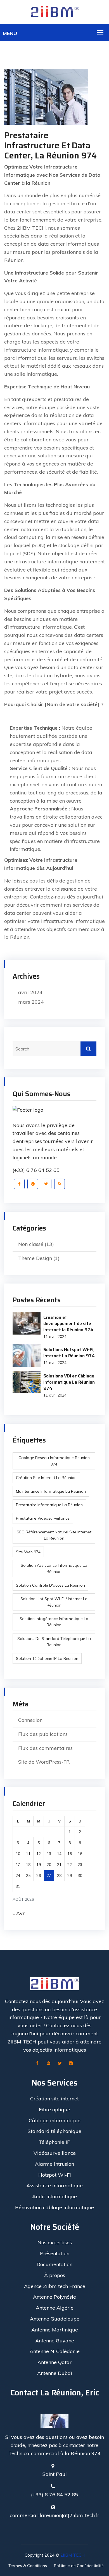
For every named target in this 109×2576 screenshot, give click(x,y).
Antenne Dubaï (54, 2373)
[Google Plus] (33, 1184)
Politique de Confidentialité (79, 2566)
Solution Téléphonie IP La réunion (47, 1658)
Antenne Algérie (55, 2308)
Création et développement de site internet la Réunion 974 (68, 1323)
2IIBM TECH (73, 2555)
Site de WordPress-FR (44, 1762)
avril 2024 (30, 992)
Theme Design (35, 1258)
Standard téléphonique (54, 2131)
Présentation (55, 2253)
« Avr (19, 1913)
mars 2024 (31, 1002)
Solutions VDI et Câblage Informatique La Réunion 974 (69, 1382)
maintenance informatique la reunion (51, 1491)
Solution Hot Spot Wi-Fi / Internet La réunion (54, 1602)
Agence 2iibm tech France (55, 2286)
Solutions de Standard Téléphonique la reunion (54, 1642)
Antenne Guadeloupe (55, 2319)
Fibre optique (54, 2110)
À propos (55, 2275)
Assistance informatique (54, 2186)
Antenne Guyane (55, 2341)
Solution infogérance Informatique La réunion (54, 1622)
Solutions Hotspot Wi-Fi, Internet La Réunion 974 (69, 1353)
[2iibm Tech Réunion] (54, 12)
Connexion (30, 1720)
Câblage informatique (55, 2120)
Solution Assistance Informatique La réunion (54, 1568)
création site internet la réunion (46, 1478)
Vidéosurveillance (55, 2153)
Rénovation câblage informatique (54, 2207)
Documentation (54, 2264)
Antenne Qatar (54, 2362)
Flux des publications (43, 1734)
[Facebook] (19, 1184)
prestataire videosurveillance (43, 1518)
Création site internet (54, 2099)
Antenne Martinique (55, 2330)
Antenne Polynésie (54, 2297)
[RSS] (60, 1184)
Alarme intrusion (54, 2164)
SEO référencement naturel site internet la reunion (54, 1535)
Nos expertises (55, 2242)
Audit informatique (54, 2196)
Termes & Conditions (28, 2566)
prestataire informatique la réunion (49, 1505)
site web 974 (28, 1552)
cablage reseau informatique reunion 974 (54, 1461)
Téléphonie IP (54, 2142)
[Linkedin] (71, 2064)
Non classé (31, 1244)
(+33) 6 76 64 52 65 (36, 1170)
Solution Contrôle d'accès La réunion (50, 1585)
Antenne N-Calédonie (55, 2351)
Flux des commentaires (45, 1748)
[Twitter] (46, 1184)
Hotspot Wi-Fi (55, 2175)
